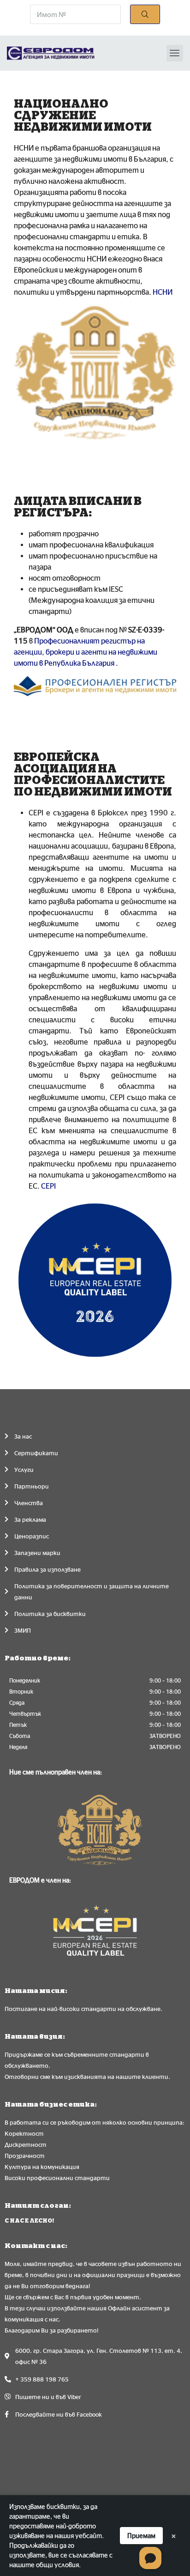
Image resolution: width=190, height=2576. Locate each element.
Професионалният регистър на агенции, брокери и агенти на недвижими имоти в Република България (86, 652)
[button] (175, 53)
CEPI (48, 1186)
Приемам (141, 2536)
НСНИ (163, 292)
